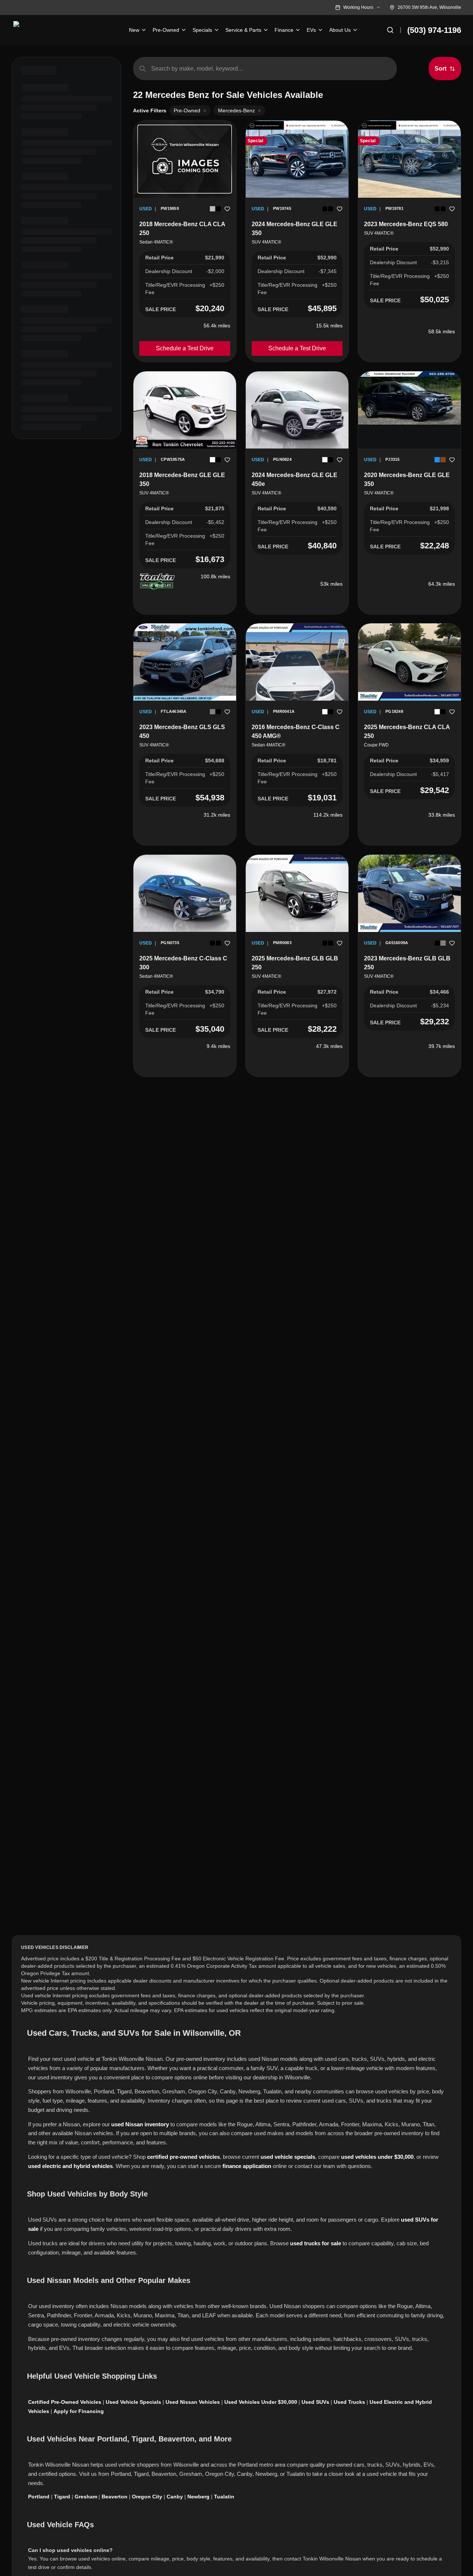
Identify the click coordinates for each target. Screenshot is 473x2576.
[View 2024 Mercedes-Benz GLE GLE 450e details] (297, 410)
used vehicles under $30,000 (377, 2157)
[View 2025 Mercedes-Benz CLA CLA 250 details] (409, 662)
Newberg (198, 2497)
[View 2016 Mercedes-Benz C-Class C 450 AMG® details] (297, 692)
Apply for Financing (79, 2411)
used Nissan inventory (140, 2124)
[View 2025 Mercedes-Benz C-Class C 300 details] (185, 893)
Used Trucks (349, 2402)
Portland (39, 2497)
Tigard (62, 2497)
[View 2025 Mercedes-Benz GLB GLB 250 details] (297, 893)
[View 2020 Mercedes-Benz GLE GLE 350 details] (409, 398)
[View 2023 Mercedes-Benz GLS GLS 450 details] (185, 662)
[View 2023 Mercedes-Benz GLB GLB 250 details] (409, 893)
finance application (247, 2166)
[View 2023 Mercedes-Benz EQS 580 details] (409, 159)
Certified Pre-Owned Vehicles (65, 2402)
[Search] (390, 30)
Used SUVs (315, 2402)
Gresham (86, 2497)
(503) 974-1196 (434, 30)
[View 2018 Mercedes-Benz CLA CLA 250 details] (185, 159)
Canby (175, 2497)
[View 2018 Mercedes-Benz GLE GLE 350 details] (185, 410)
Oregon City (147, 2497)
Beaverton (115, 2497)
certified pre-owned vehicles (183, 2157)
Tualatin (224, 2497)
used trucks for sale (316, 2243)
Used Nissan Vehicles (193, 2402)
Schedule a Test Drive (185, 348)
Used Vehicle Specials (133, 2402)
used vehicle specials (288, 2157)
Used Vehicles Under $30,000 (261, 2402)
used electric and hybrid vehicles (70, 2166)
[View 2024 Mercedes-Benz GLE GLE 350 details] (297, 159)
